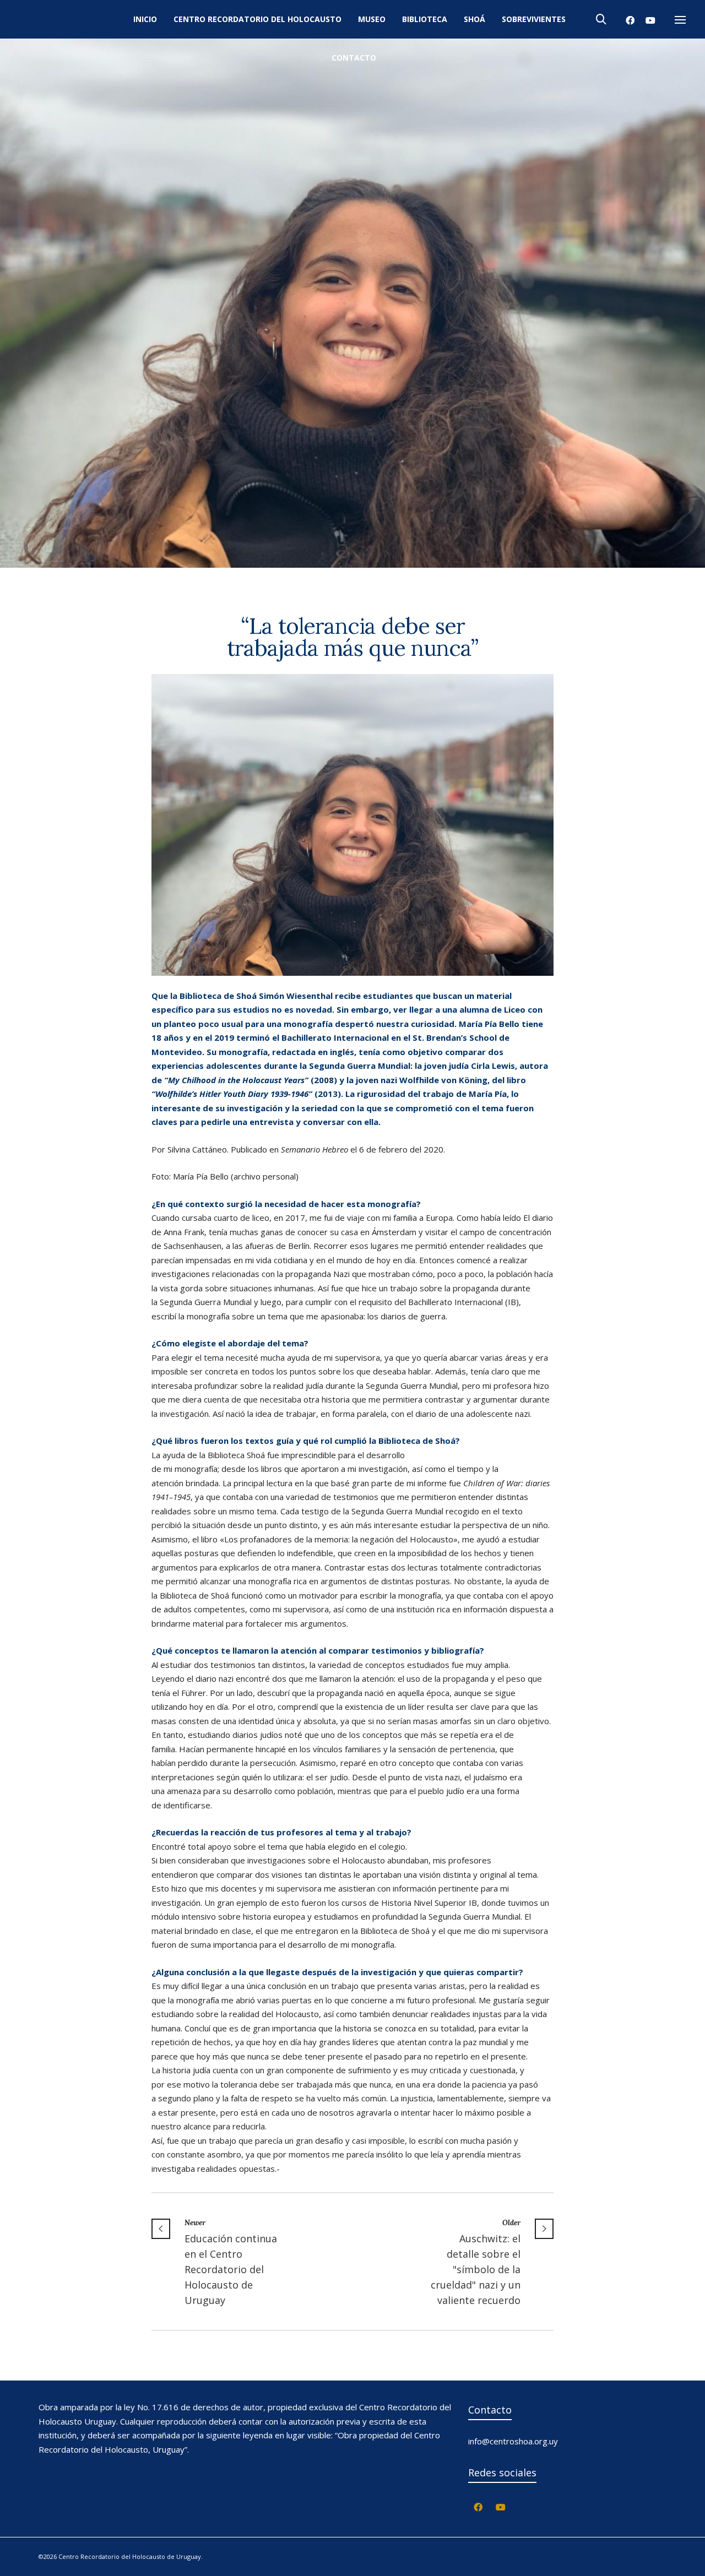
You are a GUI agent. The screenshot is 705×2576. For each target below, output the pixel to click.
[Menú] (680, 20)
